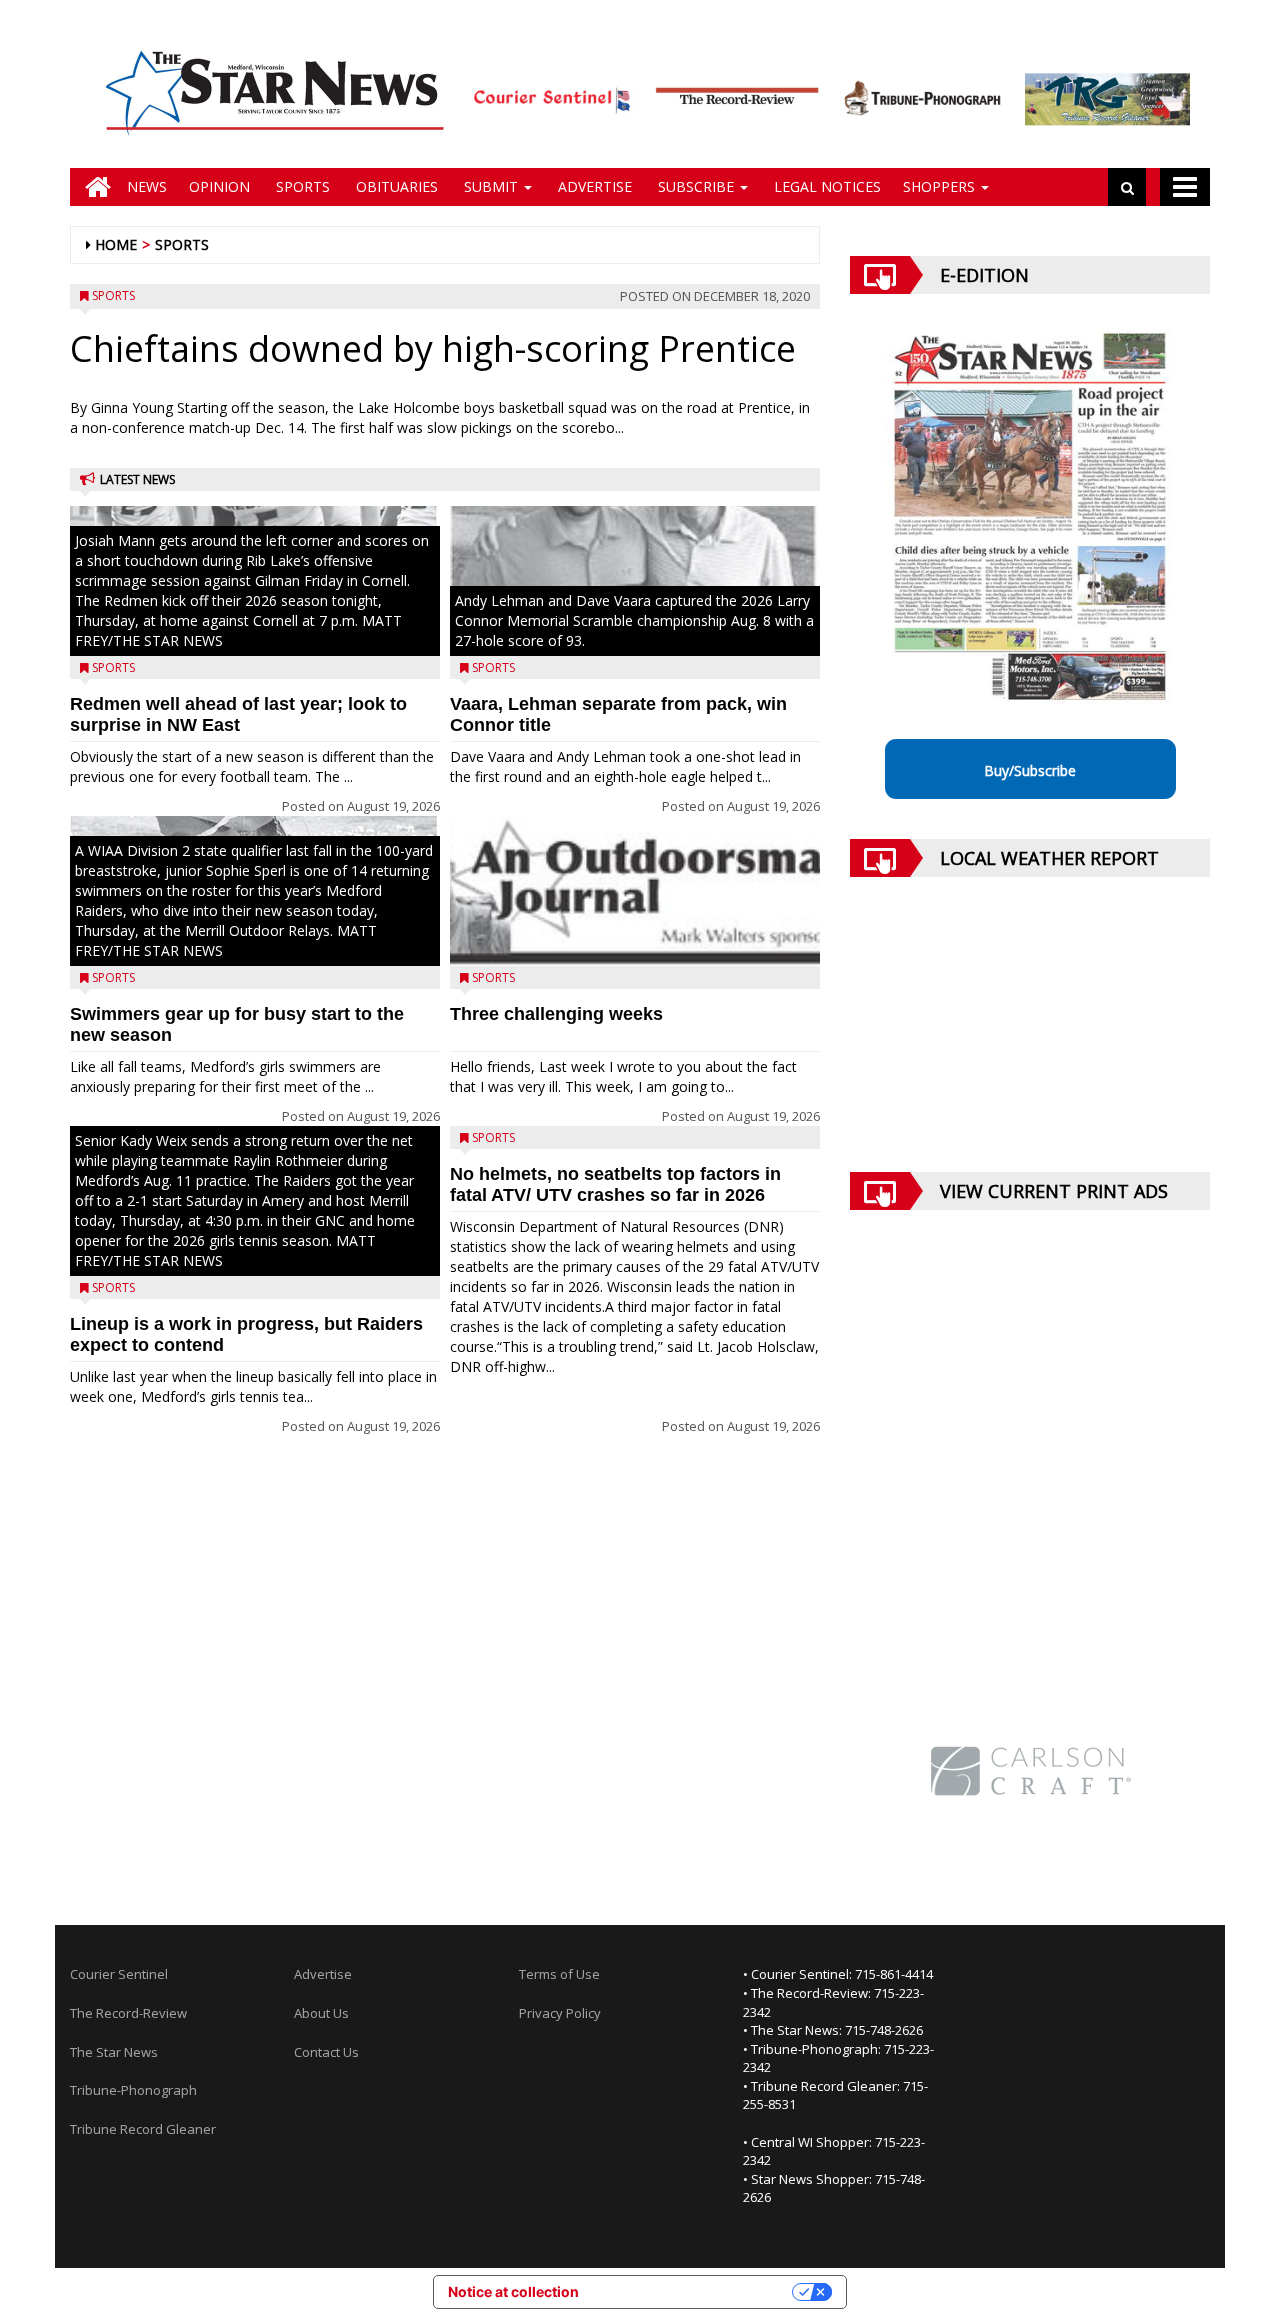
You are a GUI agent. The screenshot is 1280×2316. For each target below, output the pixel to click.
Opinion (219, 186)
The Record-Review (128, 2013)
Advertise (593, 186)
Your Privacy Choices (694, 2291)
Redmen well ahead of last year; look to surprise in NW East (238, 714)
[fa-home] (93, 187)
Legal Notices (825, 186)
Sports (301, 186)
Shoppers (941, 186)
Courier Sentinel (119, 1974)
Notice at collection (513, 2291)
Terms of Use (559, 1974)
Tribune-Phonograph (133, 2090)
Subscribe (696, 186)
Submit (491, 186)
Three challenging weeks (556, 1014)
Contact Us (326, 2052)
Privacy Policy (560, 2013)
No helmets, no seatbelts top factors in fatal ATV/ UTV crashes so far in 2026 (615, 1184)
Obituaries (395, 186)
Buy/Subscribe (1030, 770)
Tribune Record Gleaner (143, 2129)
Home (116, 244)
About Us (321, 2013)
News (147, 186)
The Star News (114, 2052)
